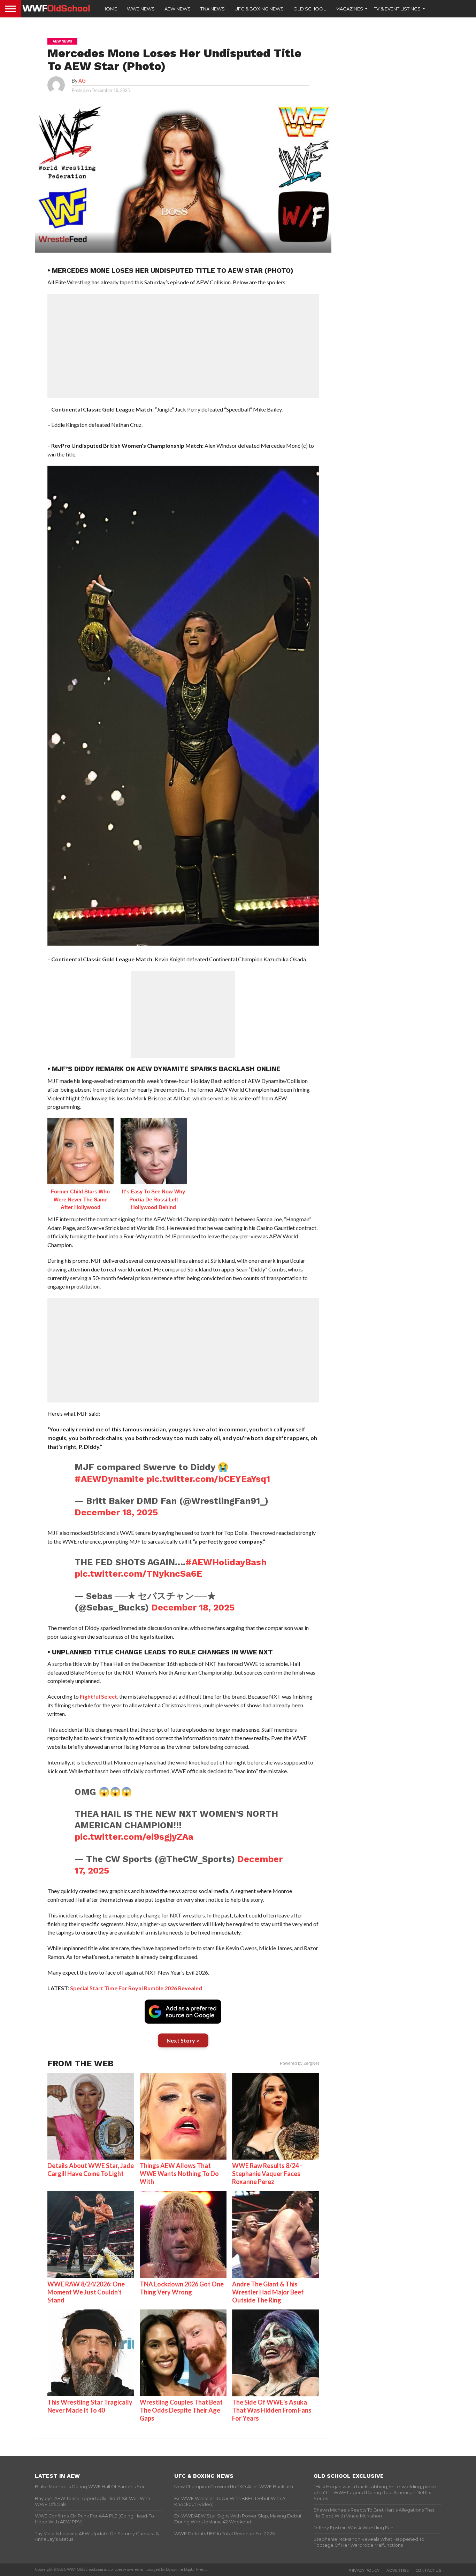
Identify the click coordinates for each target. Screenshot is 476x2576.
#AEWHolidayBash (226, 1562)
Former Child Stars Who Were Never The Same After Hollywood (80, 1199)
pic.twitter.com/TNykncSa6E (138, 1574)
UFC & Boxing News (259, 9)
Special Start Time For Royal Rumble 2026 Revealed (136, 1988)
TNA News (213, 9)
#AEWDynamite (109, 1479)
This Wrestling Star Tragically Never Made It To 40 (90, 2406)
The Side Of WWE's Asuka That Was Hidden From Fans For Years (272, 2410)
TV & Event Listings (397, 9)
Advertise (398, 2570)
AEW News (178, 9)
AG (82, 81)
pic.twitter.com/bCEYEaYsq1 (208, 1479)
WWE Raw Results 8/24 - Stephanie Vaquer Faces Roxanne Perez (267, 2174)
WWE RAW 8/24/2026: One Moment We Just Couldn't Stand (86, 2292)
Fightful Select (98, 1696)
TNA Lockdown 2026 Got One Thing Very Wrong (182, 2288)
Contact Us (428, 2570)
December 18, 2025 (116, 1512)
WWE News (141, 9)
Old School (310, 9)
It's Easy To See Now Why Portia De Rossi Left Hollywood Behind (153, 1199)
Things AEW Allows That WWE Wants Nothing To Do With (179, 2174)
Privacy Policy (363, 2570)
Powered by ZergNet (299, 2063)
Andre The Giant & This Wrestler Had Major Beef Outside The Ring (268, 2292)
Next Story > (183, 2040)
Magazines (349, 9)
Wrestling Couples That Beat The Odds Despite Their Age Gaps (181, 2410)
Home (110, 9)
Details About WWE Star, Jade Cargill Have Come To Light (91, 2170)
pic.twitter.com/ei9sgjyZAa (134, 1837)
